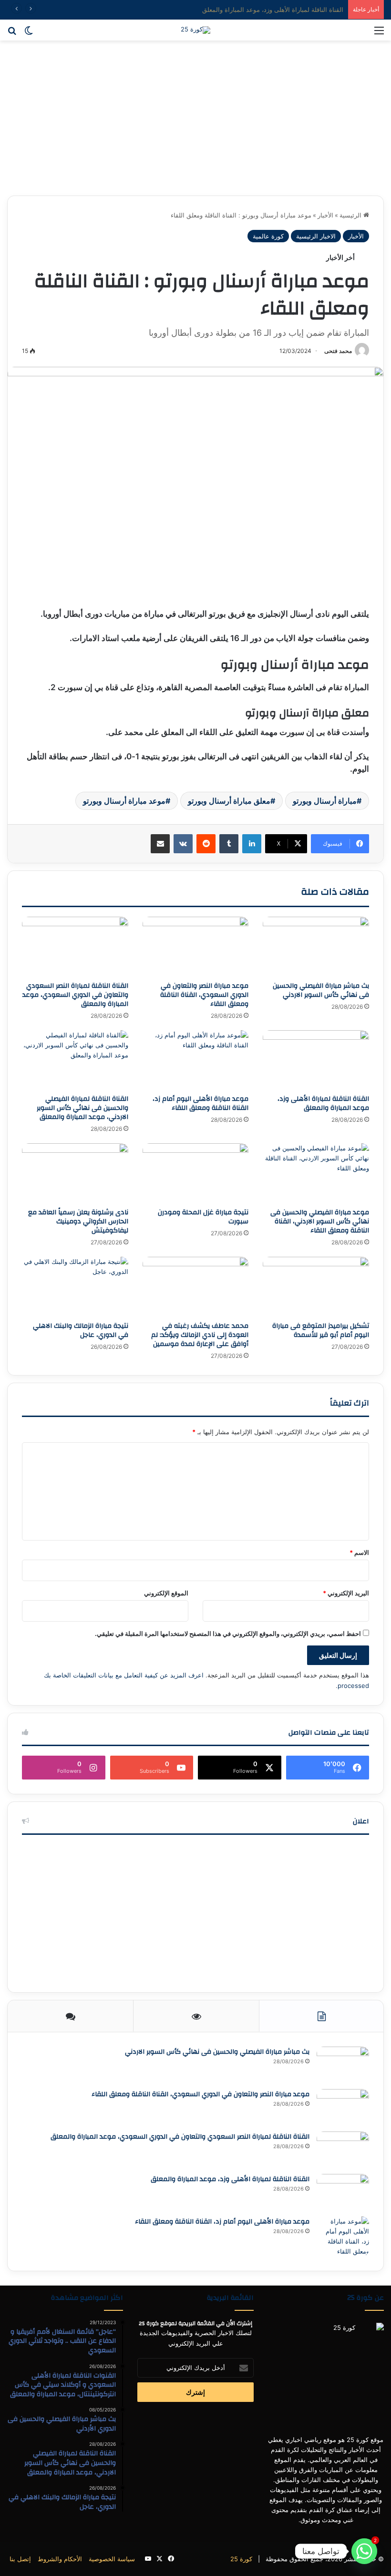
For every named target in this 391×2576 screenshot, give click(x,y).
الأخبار (325, 215)
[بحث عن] (12, 34)
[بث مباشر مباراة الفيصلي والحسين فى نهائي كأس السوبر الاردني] (316, 947)
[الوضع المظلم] (29, 34)
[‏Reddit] (206, 844)
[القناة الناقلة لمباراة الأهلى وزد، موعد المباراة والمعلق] (316, 1060)
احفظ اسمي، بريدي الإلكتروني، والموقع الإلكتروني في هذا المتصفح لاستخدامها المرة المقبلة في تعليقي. (228, 1634)
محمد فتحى (338, 351)
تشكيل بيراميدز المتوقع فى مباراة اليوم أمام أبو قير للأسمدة (321, 1330)
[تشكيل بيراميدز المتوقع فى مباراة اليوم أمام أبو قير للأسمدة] (316, 1287)
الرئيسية (351, 215)
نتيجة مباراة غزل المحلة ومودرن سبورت (203, 1217)
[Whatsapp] (364, 2551)
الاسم (359, 1552)
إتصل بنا (20, 2559)
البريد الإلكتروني (346, 1593)
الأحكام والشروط (60, 2559)
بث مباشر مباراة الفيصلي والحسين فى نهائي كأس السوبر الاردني (321, 990)
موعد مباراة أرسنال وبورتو (124, 801)
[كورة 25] (195, 30)
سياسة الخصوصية (112, 2559)
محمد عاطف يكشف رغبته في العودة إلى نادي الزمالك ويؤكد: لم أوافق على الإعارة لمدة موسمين (200, 1335)
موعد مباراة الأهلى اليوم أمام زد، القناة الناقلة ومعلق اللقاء (201, 1103)
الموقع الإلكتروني (166, 1593)
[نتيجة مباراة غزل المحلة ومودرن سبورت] (196, 1173)
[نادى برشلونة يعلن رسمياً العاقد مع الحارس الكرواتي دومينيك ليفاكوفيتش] (75, 1173)
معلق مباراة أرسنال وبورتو (229, 801)
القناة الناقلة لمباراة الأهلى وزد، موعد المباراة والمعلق (273, 10)
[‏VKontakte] (183, 844)
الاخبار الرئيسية (316, 236)
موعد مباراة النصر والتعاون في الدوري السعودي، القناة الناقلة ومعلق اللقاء (204, 995)
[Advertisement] (195, 122)
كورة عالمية (268, 236)
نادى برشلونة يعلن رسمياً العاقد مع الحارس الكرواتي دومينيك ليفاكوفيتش (78, 1221)
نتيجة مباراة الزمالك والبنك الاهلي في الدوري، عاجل (81, 1330)
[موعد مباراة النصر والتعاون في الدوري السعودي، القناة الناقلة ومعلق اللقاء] (196, 947)
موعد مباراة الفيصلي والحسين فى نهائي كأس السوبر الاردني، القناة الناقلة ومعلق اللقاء (320, 1221)
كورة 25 (241, 2559)
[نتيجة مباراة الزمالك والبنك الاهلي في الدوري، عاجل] (75, 1287)
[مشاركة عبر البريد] (160, 844)
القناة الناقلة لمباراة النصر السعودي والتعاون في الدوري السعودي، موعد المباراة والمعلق (75, 995)
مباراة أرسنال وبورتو (325, 801)
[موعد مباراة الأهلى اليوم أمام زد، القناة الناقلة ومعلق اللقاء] (196, 1060)
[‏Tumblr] (229, 844)
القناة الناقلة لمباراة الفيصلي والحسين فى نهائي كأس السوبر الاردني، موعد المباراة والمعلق (82, 1108)
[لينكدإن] (252, 844)
